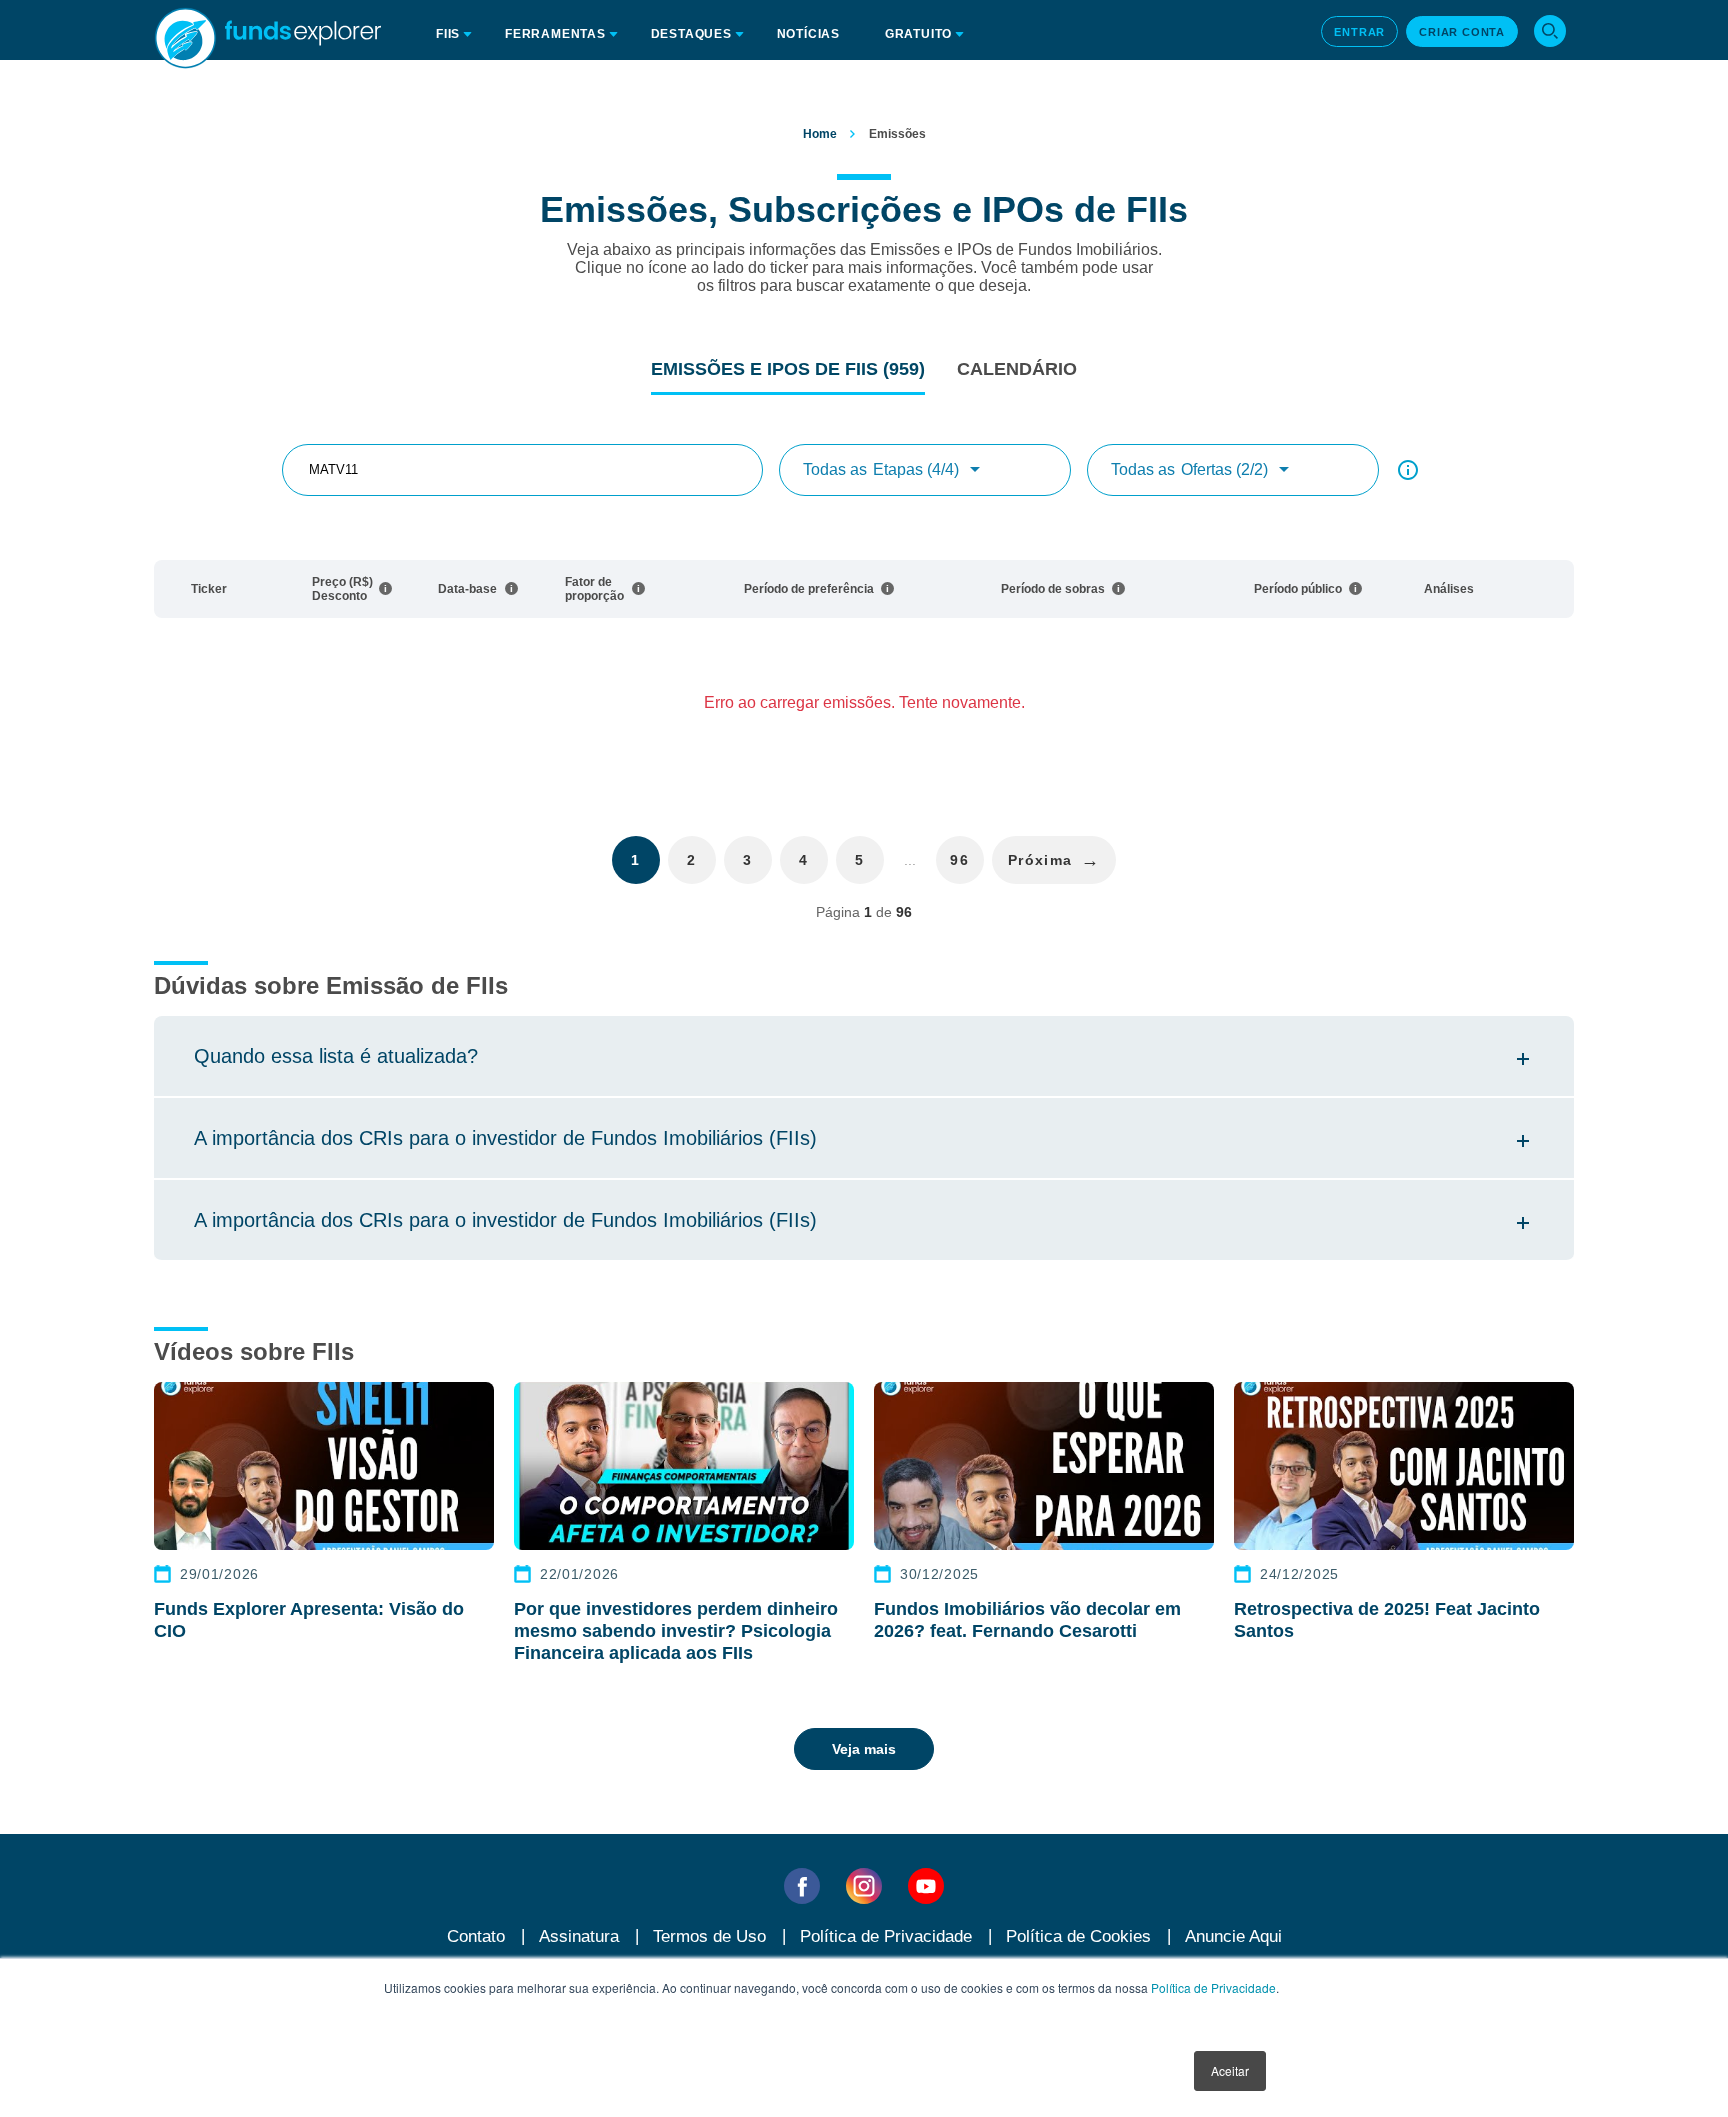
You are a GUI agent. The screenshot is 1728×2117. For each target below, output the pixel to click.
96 (959, 860)
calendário (1017, 369)
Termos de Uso (709, 1936)
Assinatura (579, 1936)
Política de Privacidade (1213, 1987)
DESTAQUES (691, 34)
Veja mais (864, 1749)
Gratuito (918, 34)
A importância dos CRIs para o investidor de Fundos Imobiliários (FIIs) (505, 1138)
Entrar (1359, 32)
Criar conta (1462, 32)
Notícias (808, 34)
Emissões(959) (788, 369)
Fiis (448, 34)
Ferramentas (555, 34)
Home (820, 134)
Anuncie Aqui (1233, 1936)
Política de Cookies (1078, 1936)
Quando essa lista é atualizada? (336, 1056)
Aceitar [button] (1230, 2070)
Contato (476, 1936)
